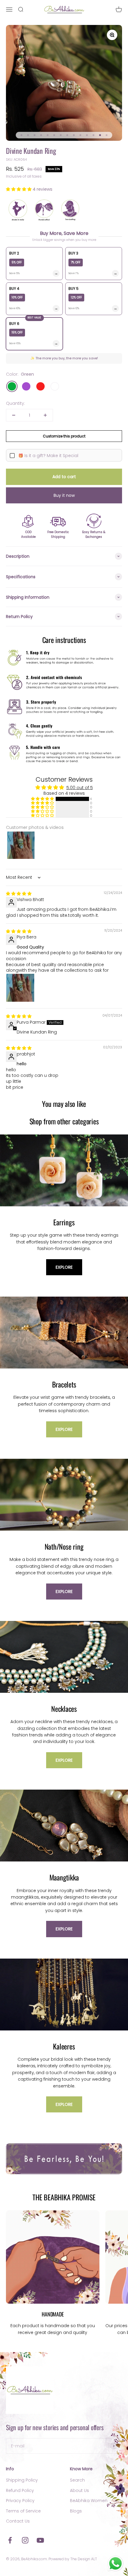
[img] (19, 894)
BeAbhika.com (34, 2559)
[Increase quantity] (45, 415)
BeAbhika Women (89, 2501)
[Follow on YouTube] (40, 2540)
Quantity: (15, 403)
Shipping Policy (22, 2480)
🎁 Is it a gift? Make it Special (48, 456)
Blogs (76, 2511)
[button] (19, 189)
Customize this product (64, 436)
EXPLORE (64, 1267)
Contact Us (18, 2521)
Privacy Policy (20, 2501)
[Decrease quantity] (14, 415)
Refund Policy (20, 2490)
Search (77, 2480)
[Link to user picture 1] (20, 988)
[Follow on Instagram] (25, 2540)
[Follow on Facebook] (10, 2540)
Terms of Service (23, 2511)
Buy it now (64, 495)
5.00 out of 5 (80, 788)
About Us (79, 2490)
